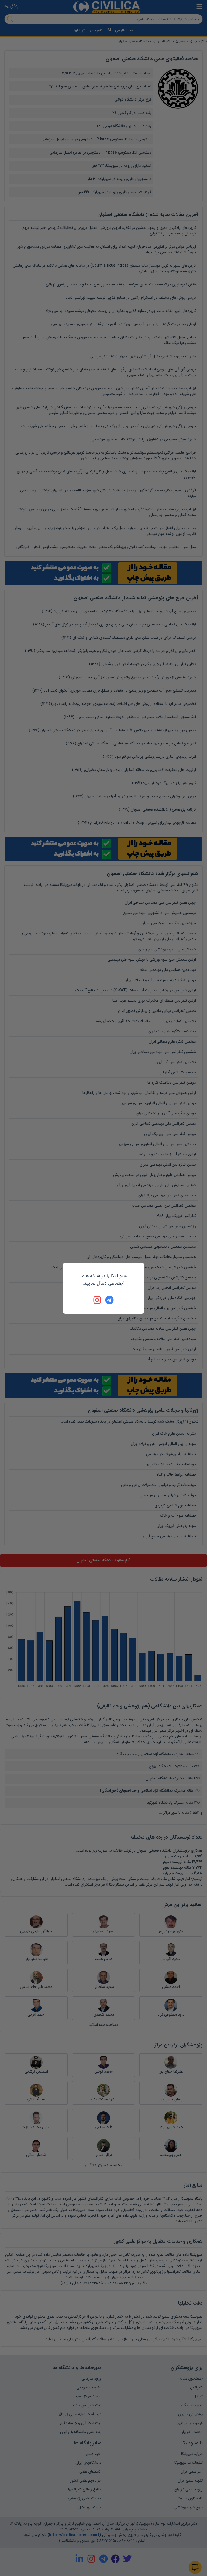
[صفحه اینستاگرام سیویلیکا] (98, 1300)
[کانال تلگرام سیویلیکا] (109, 1300)
